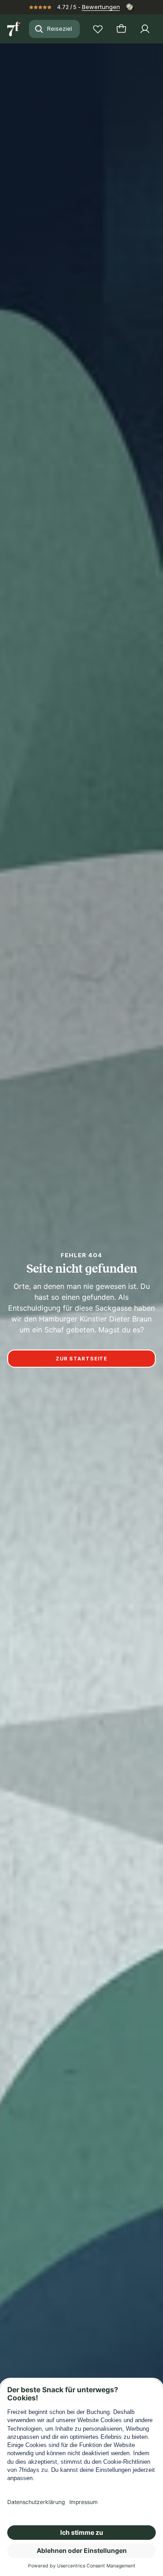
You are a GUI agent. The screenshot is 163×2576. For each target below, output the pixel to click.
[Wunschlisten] (98, 29)
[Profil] (145, 29)
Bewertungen (101, 7)
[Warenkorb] (121, 29)
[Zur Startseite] (14, 29)
